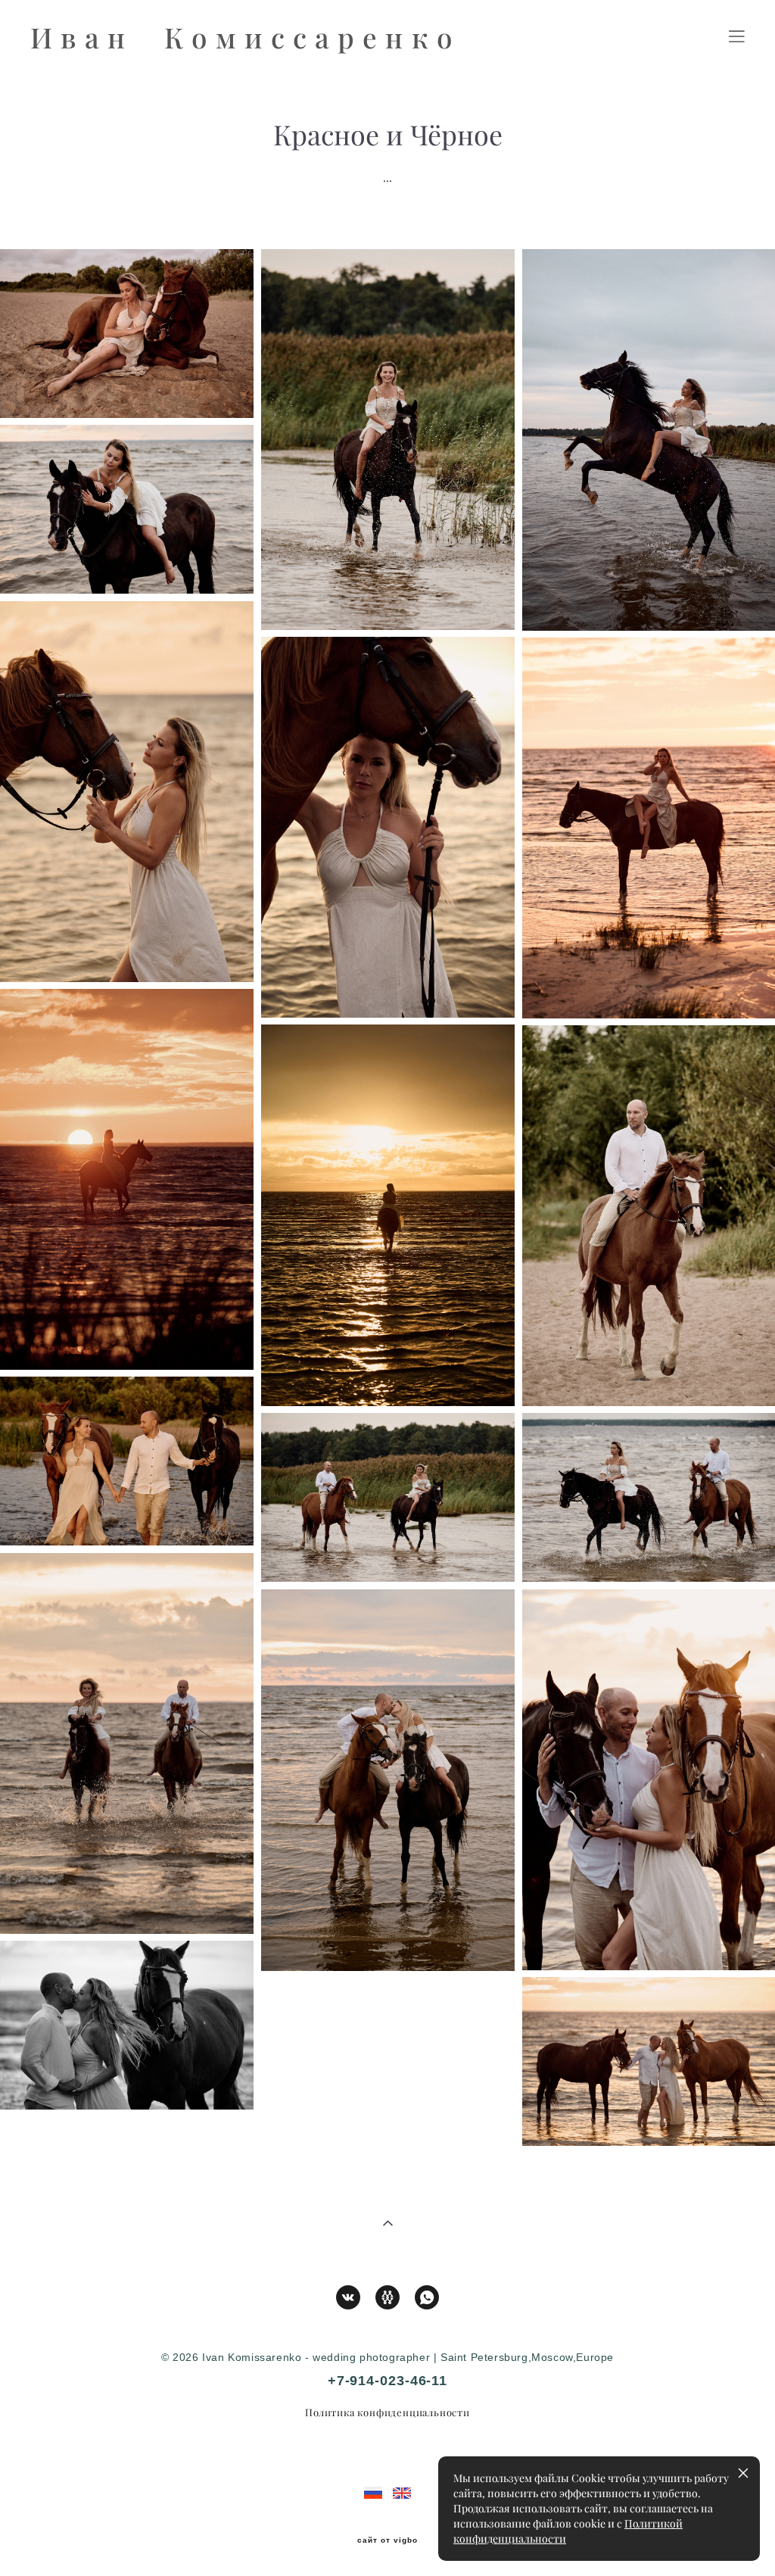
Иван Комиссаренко (246, 37)
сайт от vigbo (387, 2540)
